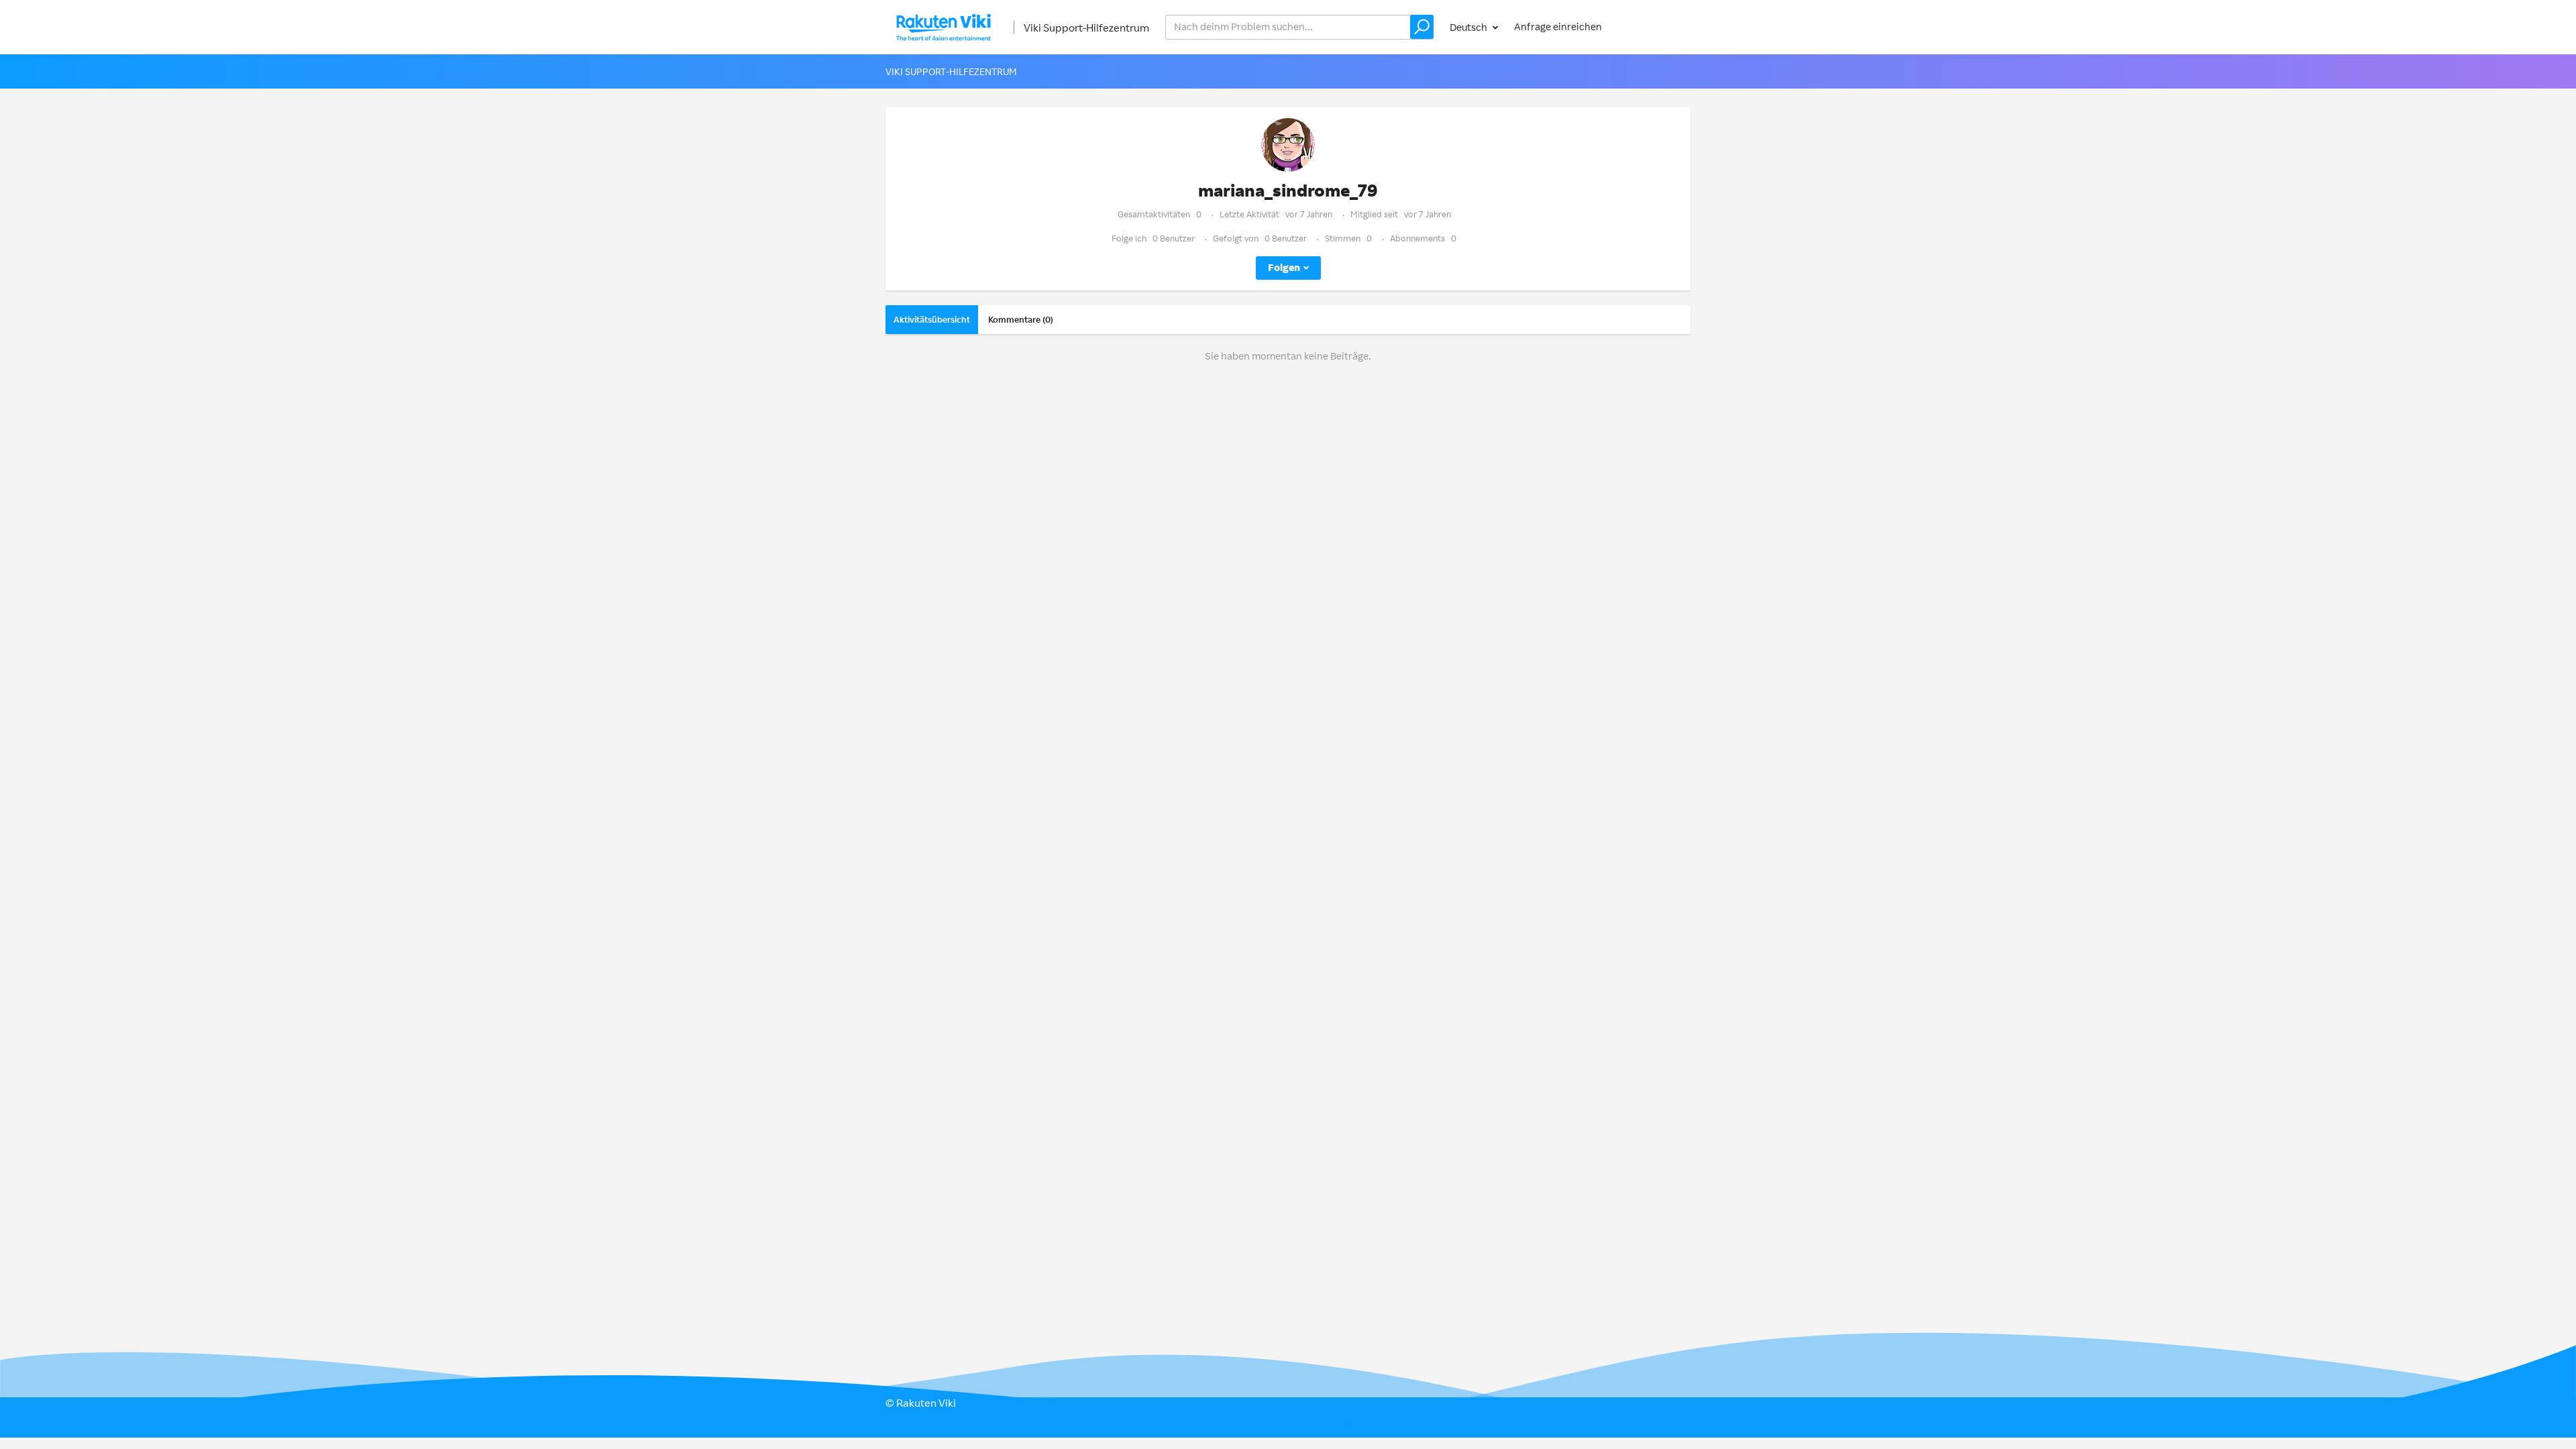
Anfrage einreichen (1558, 26)
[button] (1422, 27)
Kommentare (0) (1021, 319)
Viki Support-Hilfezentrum (1086, 28)
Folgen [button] (1284, 267)
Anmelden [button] (1654, 26)
